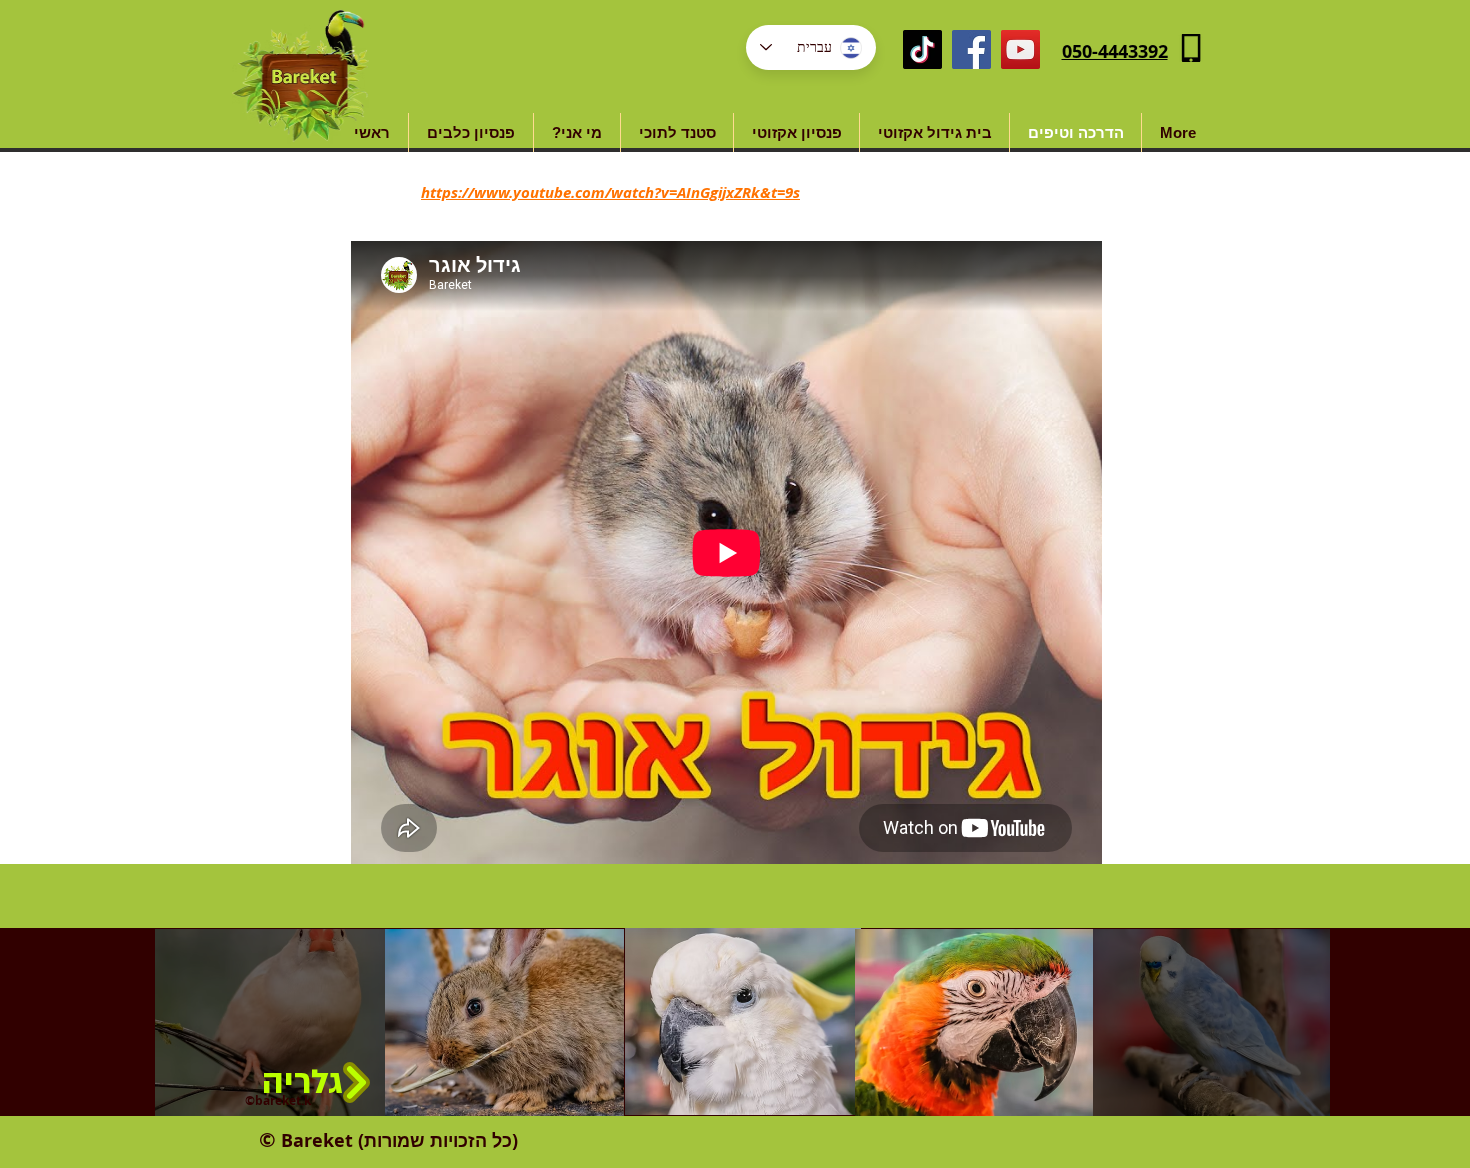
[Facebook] (971, 49)
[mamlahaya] (922, 49)
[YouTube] (1020, 49)
